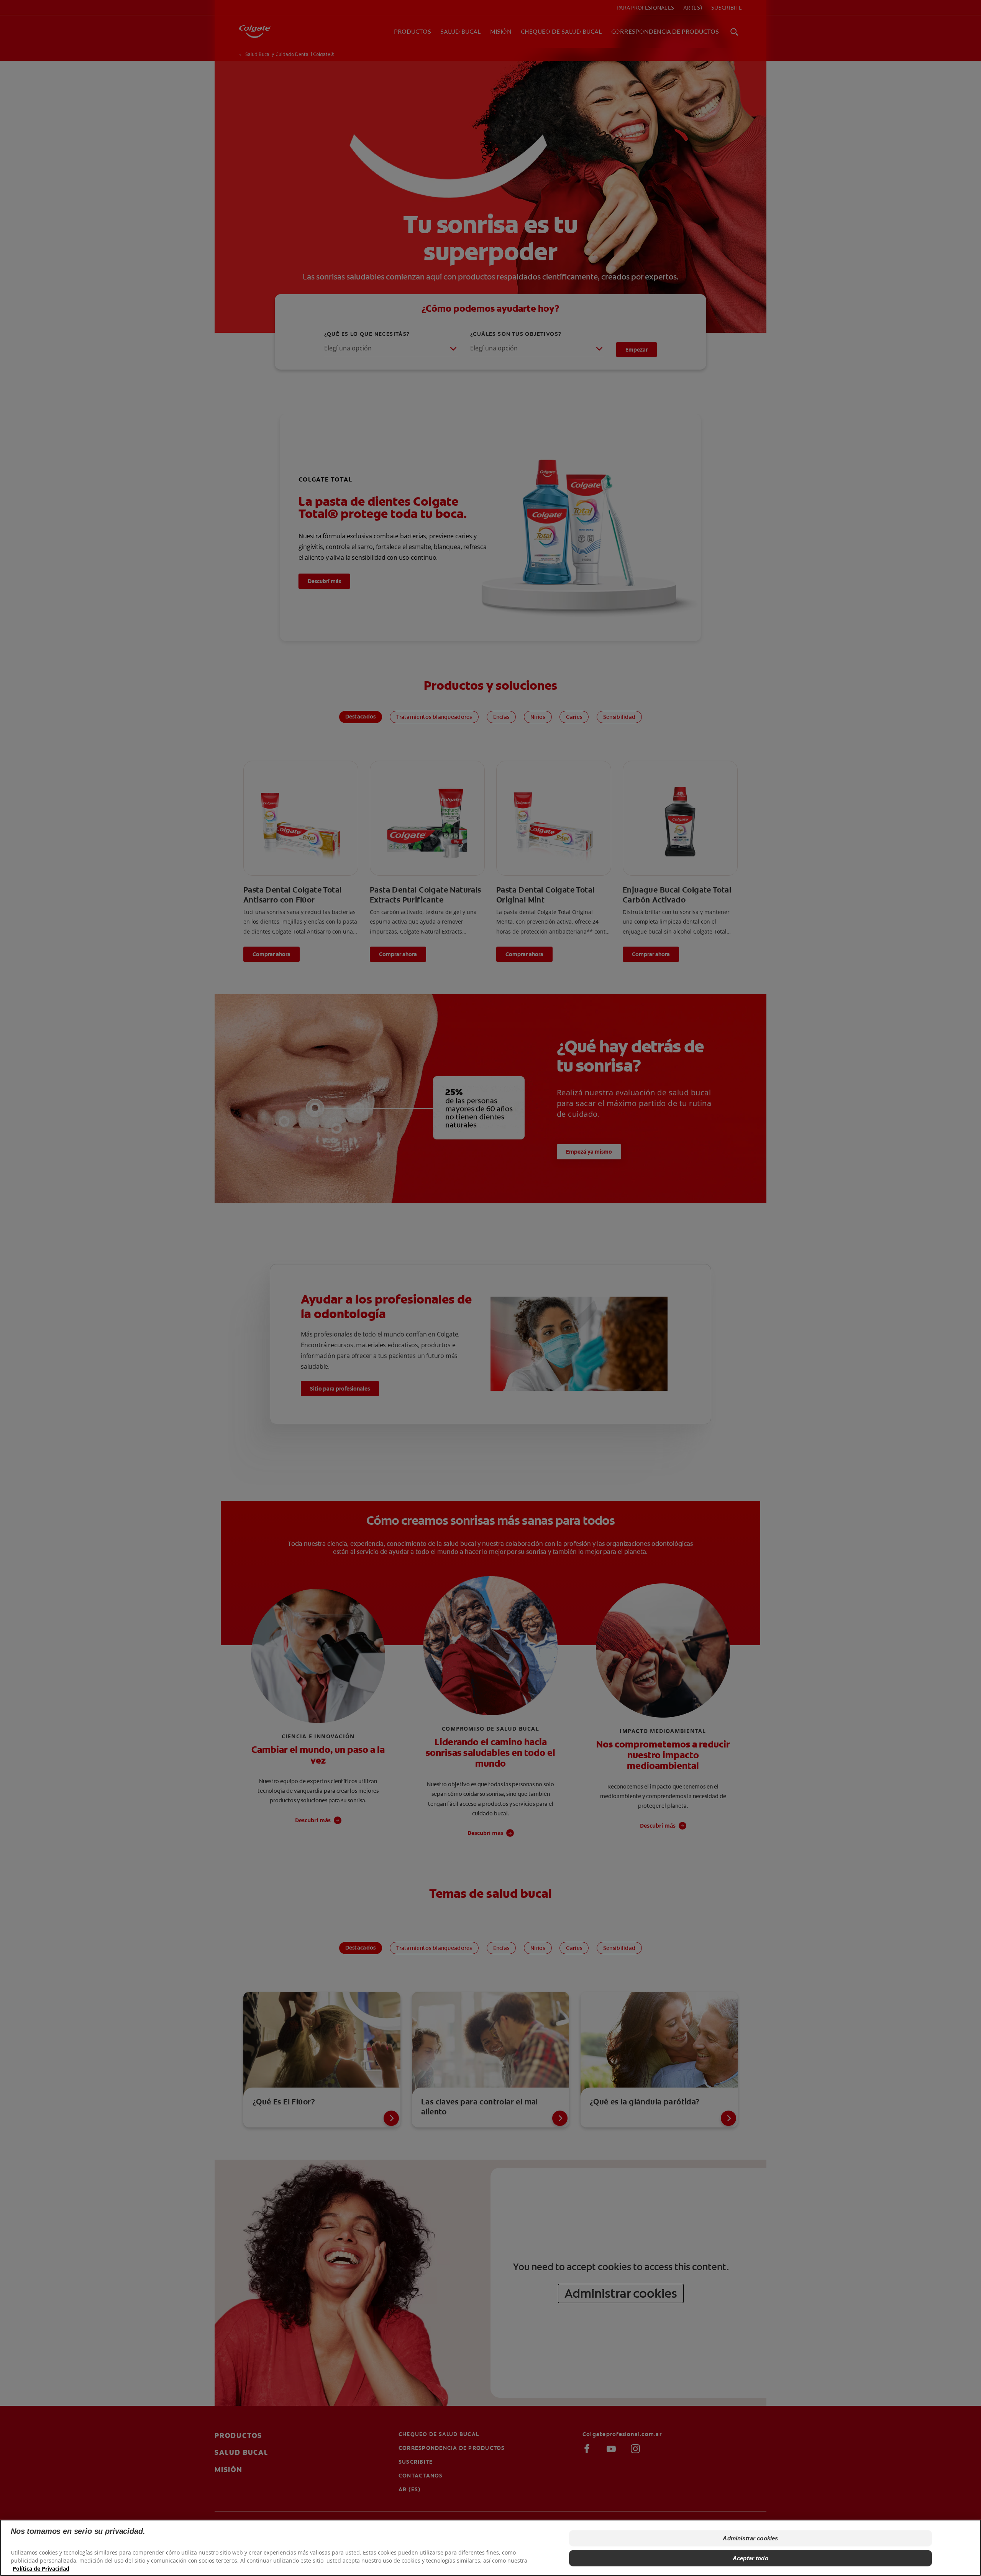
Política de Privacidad (41, 2569)
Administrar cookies (750, 2538)
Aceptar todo (751, 2558)
